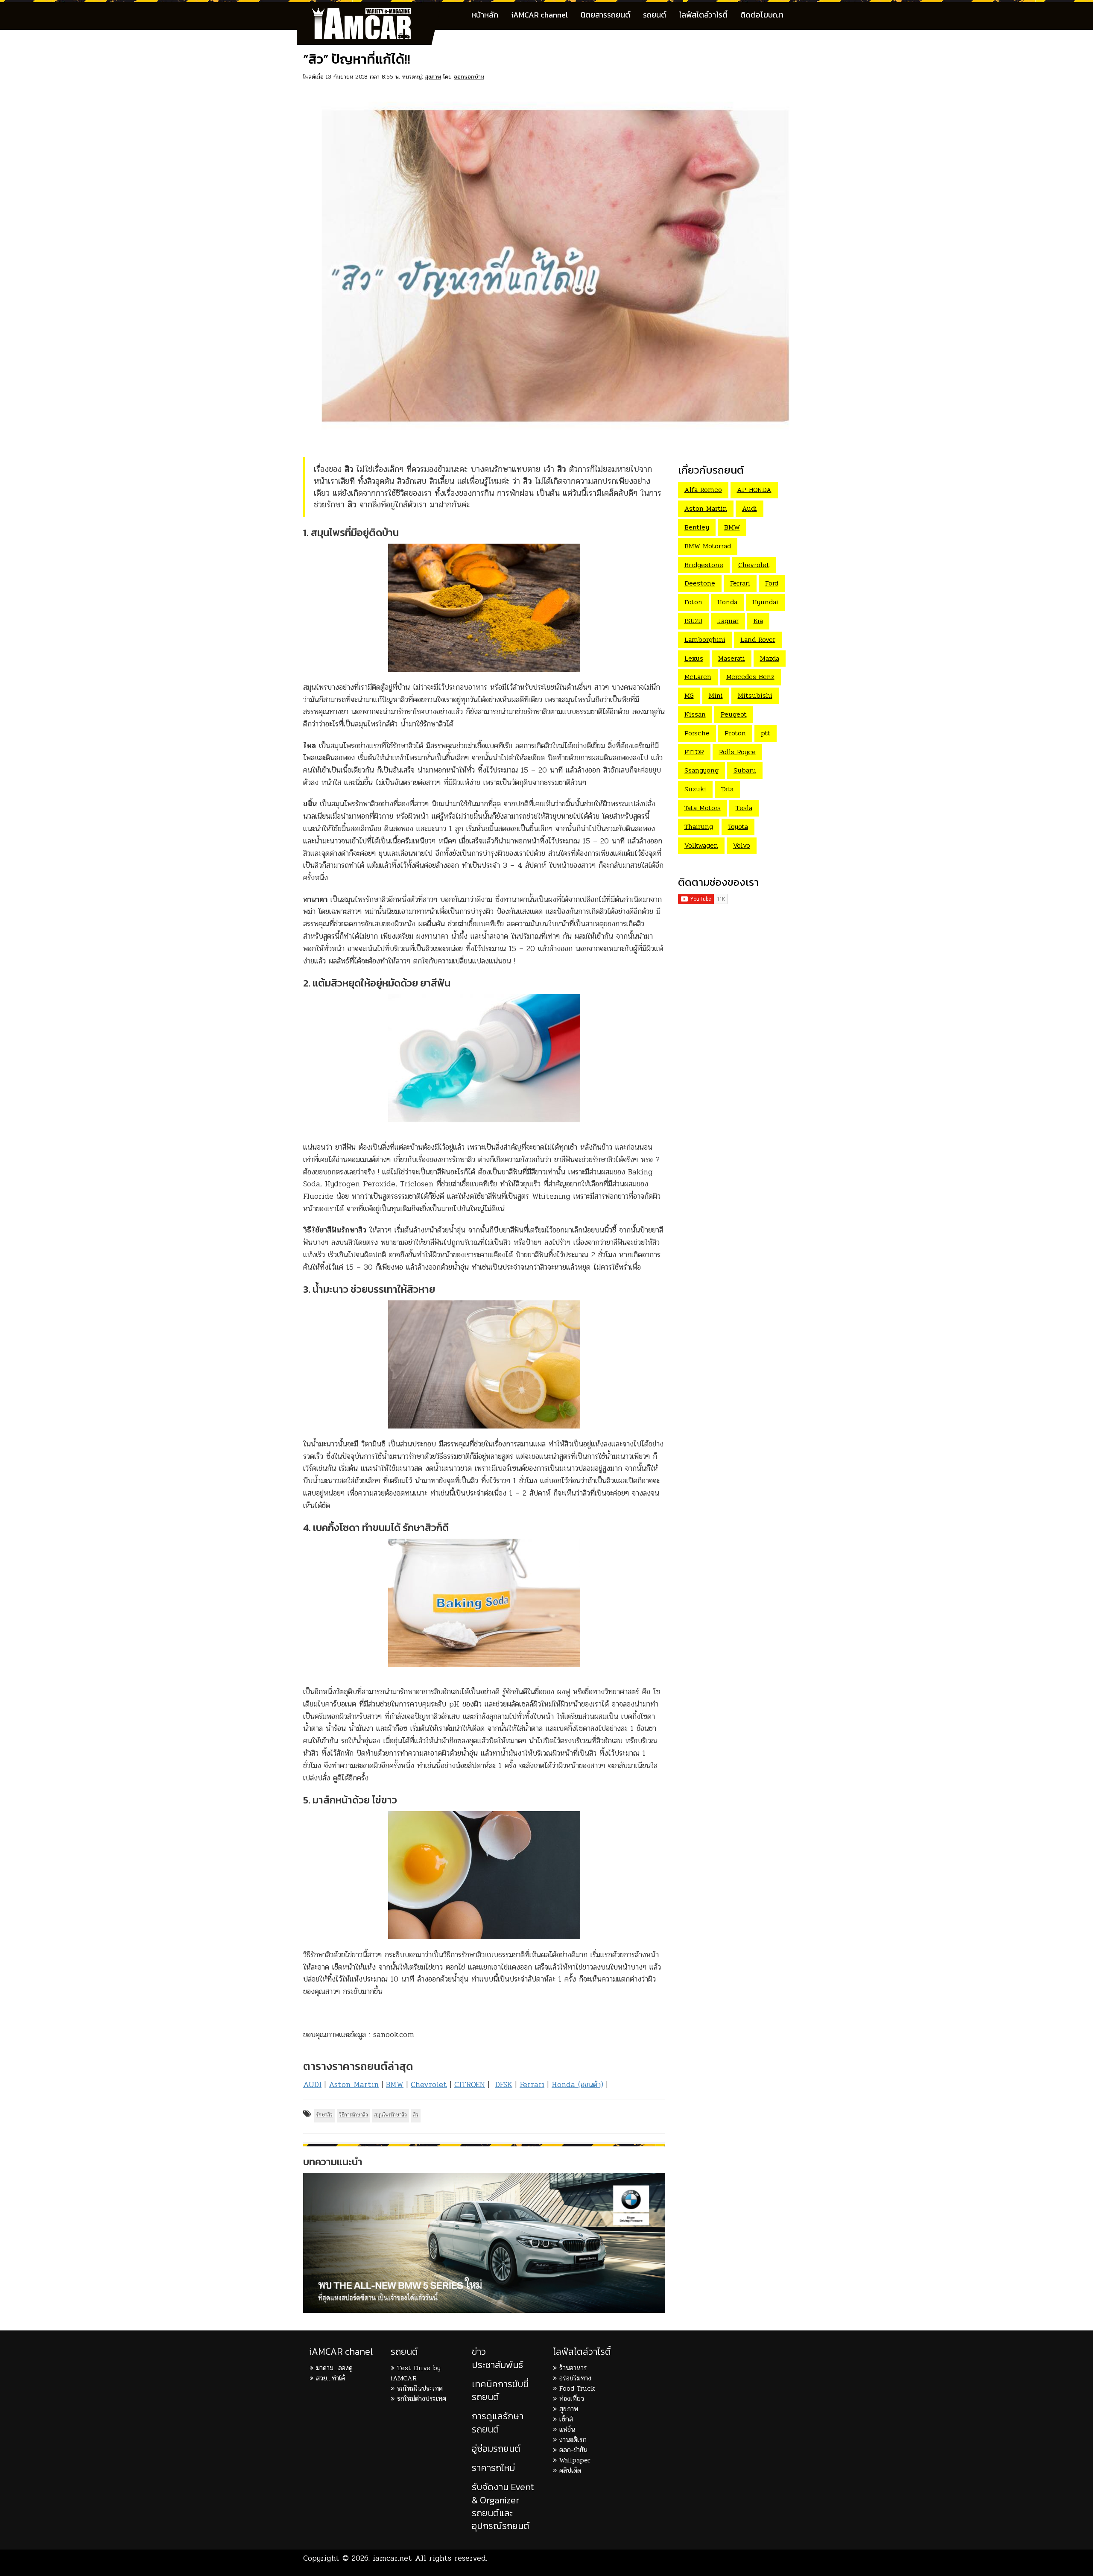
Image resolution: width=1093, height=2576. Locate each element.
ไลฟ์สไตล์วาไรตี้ (703, 15)
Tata (727, 789)
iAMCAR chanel (341, 2352)
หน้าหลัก (485, 15)
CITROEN (470, 2084)
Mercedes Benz (750, 677)
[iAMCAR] (369, 13)
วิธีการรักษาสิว (354, 2115)
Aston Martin (354, 2084)
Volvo (742, 845)
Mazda (770, 658)
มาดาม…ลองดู (334, 2368)
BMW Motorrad (708, 546)
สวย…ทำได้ (330, 2378)
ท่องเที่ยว (572, 2399)
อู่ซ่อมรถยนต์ (496, 2449)
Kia (758, 621)
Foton (693, 602)
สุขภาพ (433, 77)
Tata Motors (703, 808)
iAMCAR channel (539, 15)
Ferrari (532, 2084)
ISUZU (693, 621)
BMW (395, 2084)
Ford (772, 583)
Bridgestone (704, 565)
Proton (735, 733)
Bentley (697, 527)
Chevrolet (429, 2084)
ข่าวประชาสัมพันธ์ (497, 2358)
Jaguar (728, 621)
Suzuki (695, 789)
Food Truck (577, 2388)
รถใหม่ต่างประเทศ (422, 2399)
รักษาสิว (324, 2115)
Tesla (744, 808)
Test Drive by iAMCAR (416, 2373)
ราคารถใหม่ (493, 2468)
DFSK (504, 2084)
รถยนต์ (655, 15)
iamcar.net (392, 2558)
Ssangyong (701, 770)
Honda (727, 602)
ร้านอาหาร (573, 2368)
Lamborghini (705, 640)
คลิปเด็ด (570, 2470)
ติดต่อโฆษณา (762, 15)
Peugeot (734, 714)
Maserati (732, 658)
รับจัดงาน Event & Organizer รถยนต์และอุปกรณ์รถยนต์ (503, 2506)
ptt (766, 733)
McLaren (698, 677)
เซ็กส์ (566, 2419)
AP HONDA (754, 490)
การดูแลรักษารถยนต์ (498, 2422)
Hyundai (765, 602)
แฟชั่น (567, 2429)
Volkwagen (701, 845)
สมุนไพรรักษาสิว (391, 2115)
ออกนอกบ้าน (469, 77)
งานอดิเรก (573, 2440)
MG (689, 695)
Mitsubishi (755, 695)
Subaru (745, 770)
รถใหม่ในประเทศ (420, 2388)
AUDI (312, 2084)
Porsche (697, 733)
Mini (716, 695)
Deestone (700, 583)
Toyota (738, 827)
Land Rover (758, 640)
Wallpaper (575, 2460)
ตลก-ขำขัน (573, 2450)
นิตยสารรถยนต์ (605, 15)
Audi (750, 508)
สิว (416, 2115)
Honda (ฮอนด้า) (577, 2084)
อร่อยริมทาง (575, 2378)
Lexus (694, 658)
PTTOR (694, 752)
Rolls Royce (737, 752)
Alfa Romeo (703, 490)
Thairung (699, 827)
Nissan (695, 714)
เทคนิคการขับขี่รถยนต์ (500, 2390)
